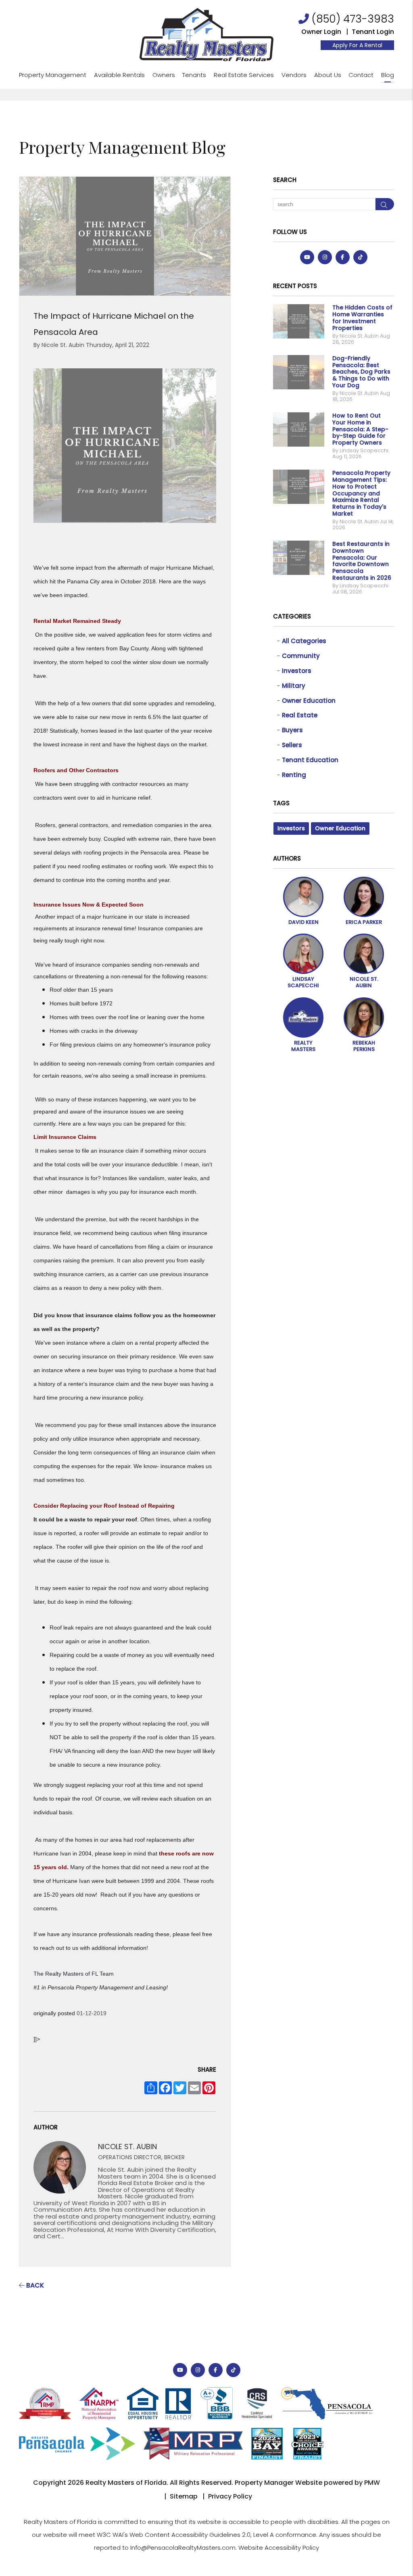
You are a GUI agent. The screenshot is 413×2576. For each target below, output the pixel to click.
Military (294, 686)
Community (301, 656)
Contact (361, 75)
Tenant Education (310, 760)
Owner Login (321, 32)
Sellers (292, 745)
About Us (328, 75)
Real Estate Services (244, 75)
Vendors (294, 75)
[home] (206, 34)
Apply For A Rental (357, 45)
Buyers (292, 730)
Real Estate (300, 715)
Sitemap (184, 2496)
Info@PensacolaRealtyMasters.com (183, 2548)
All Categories (304, 641)
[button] (307, 257)
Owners (164, 75)
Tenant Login (373, 32)
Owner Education (309, 701)
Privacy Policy (230, 2496)
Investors (297, 671)
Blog (388, 75)
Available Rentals (119, 75)
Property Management (53, 75)
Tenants (194, 75)
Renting (294, 775)
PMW (372, 2483)
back (34, 2285)
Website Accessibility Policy (279, 2548)
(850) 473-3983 (353, 19)
